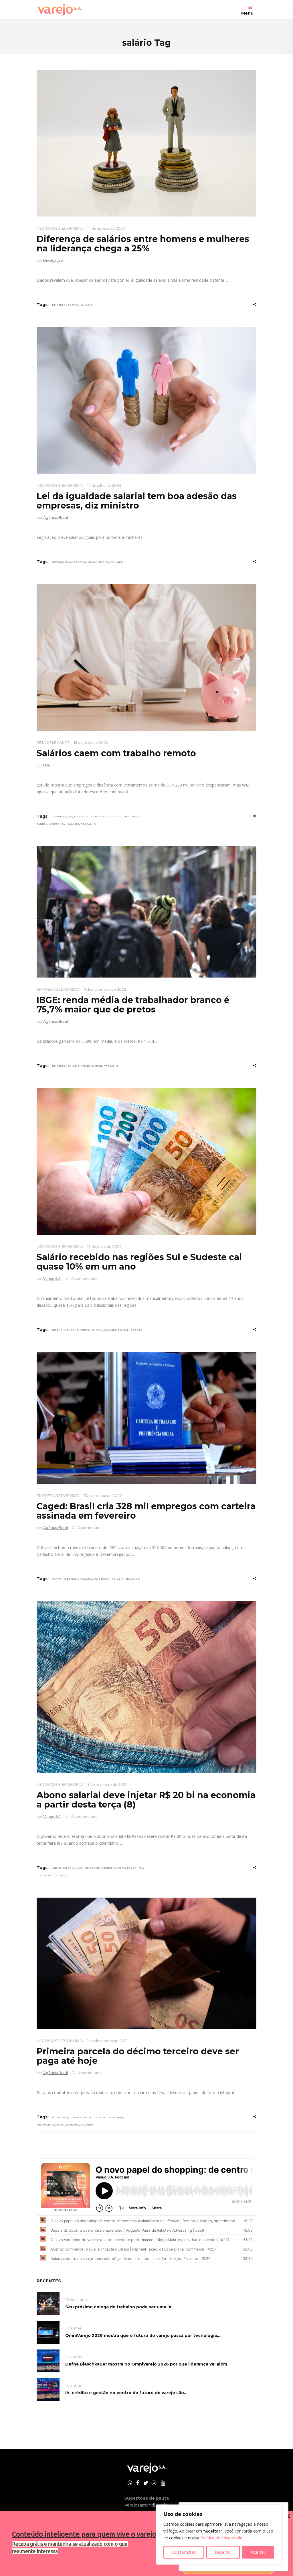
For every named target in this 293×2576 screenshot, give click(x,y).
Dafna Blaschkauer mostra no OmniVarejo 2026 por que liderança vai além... (148, 2364)
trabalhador (92, 1066)
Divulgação (53, 260)
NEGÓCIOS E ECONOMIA (60, 228)
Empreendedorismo (106, 817)
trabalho (88, 824)
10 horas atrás (77, 2300)
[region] (219, 2535)
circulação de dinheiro (88, 2117)
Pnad (65, 1330)
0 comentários (84, 1279)
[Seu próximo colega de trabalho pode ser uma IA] (48, 2303)
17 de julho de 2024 (104, 485)
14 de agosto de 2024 (106, 228)
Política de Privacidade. (222, 2538)
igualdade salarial (80, 562)
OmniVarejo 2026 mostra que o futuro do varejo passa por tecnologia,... (143, 2335)
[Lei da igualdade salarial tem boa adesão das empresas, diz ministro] (146, 400)
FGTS (122, 1868)
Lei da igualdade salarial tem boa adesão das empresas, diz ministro (137, 501)
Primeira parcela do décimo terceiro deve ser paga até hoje (138, 2056)
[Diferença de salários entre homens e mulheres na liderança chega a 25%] (146, 143)
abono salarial (64, 1868)
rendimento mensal (86, 1330)
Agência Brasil (56, 518)
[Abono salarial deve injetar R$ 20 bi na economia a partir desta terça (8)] (146, 1687)
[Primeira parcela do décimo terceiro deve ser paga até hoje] (146, 1963)
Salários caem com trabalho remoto (116, 753)
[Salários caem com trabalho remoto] (146, 658)
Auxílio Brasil (89, 1868)
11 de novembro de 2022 (105, 989)
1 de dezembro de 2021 (107, 2041)
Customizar (184, 2552)
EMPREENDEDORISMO (58, 989)
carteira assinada (78, 1579)
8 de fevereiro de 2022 (107, 1784)
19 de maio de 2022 (104, 1247)
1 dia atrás (73, 2328)
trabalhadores (130, 1330)
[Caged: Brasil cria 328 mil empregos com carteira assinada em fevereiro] (146, 1418)
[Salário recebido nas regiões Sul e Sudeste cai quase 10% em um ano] (146, 1161)
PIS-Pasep (44, 1875)
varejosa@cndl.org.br (146, 2505)
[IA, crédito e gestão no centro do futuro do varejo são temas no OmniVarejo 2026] (48, 2389)
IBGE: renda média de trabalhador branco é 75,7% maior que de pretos (133, 1005)
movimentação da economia (58, 2125)
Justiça (103, 562)
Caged (57, 1579)
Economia (81, 817)
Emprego (59, 1066)
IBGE (55, 1330)
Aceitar (258, 2552)
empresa (59, 305)
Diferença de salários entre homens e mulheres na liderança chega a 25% (143, 244)
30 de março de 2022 (103, 1496)
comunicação (62, 817)
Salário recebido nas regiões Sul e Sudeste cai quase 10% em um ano (139, 1262)
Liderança (57, 824)
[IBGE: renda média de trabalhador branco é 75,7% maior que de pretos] (146, 912)
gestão (73, 305)
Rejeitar (223, 2552)
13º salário (60, 2117)
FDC (47, 765)
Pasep (132, 1868)
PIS (141, 1868)
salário (87, 305)
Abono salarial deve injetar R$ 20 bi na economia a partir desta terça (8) (146, 1800)
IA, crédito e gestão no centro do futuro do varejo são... (126, 2393)
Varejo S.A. (52, 1279)
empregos (102, 1579)
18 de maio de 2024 (91, 743)
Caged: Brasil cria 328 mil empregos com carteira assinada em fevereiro (146, 1511)
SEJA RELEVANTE (53, 743)
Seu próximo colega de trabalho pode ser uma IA (118, 2307)
